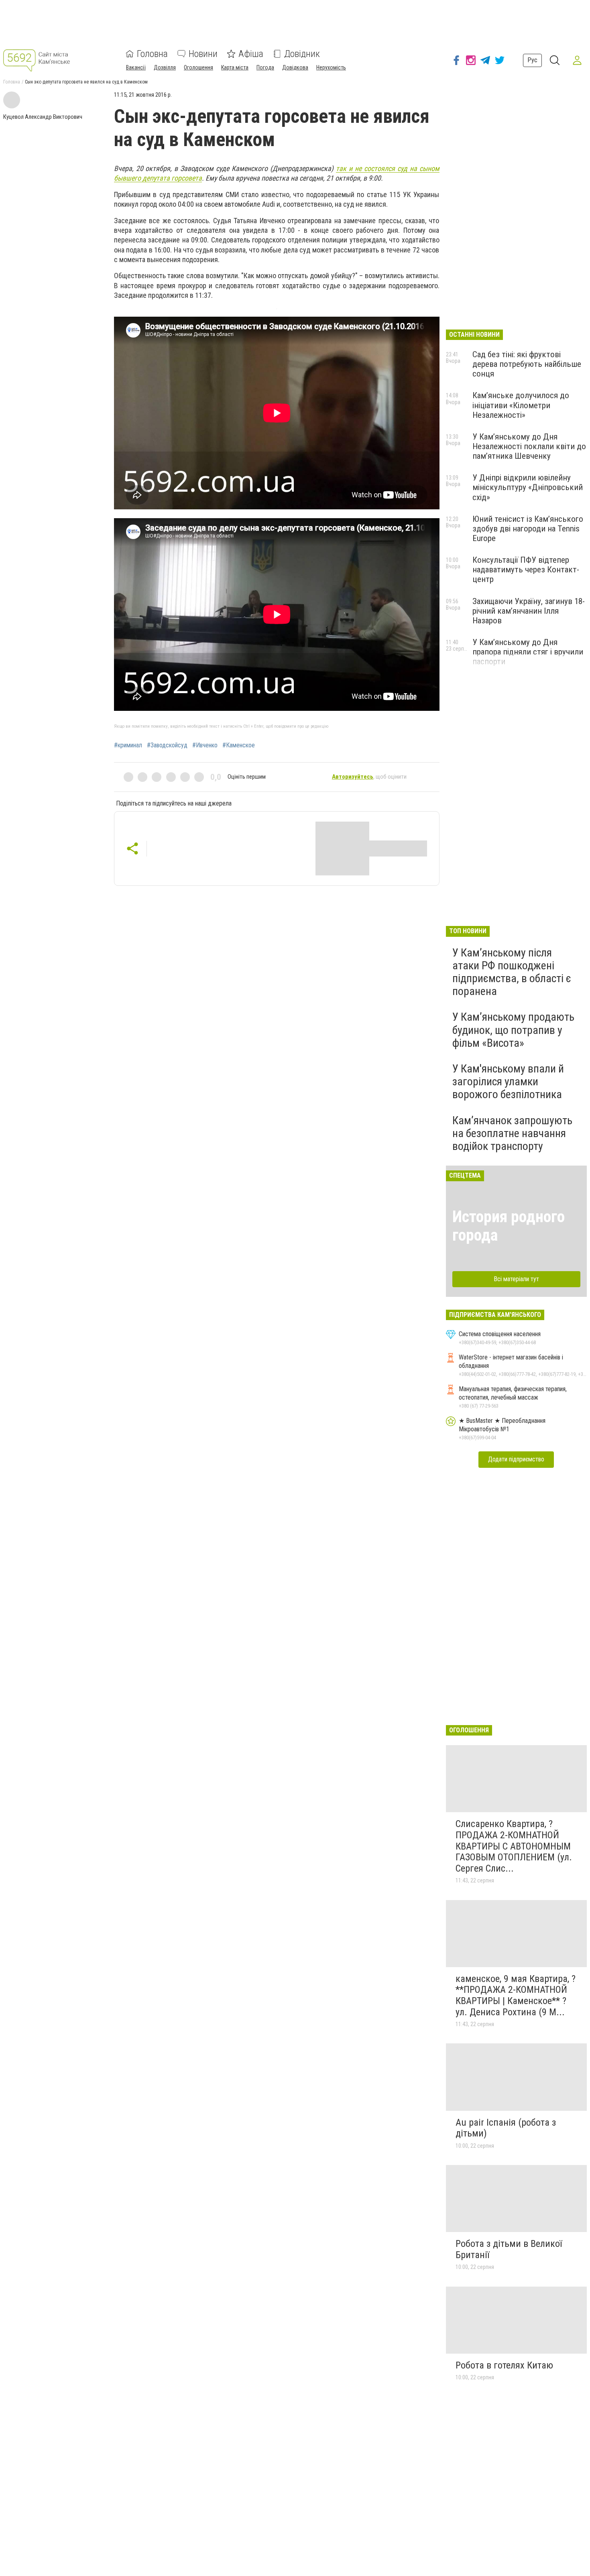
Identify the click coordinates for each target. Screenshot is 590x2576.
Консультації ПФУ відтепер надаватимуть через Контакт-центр (526, 570)
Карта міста (235, 67)
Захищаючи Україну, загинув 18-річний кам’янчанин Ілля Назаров (529, 611)
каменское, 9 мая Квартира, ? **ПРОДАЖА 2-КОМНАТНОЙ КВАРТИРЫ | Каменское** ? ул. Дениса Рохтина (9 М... (516, 1995)
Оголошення (198, 67)
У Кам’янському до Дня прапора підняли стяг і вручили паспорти (528, 652)
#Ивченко (205, 745)
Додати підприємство (516, 1459)
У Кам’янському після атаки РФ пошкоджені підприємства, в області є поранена (512, 972)
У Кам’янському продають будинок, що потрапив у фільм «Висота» (513, 1030)
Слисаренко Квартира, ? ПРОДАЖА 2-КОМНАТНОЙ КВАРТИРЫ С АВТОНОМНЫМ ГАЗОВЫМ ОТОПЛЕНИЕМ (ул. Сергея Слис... (514, 1846)
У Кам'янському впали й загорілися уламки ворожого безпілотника (508, 1081)
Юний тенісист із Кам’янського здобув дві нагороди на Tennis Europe (528, 529)
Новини (203, 54)
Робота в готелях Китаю (504, 2365)
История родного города (509, 1226)
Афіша (251, 54)
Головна (152, 54)
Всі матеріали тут (516, 1279)
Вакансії (136, 67)
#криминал (128, 745)
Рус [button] (532, 60)
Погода (265, 67)
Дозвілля (165, 67)
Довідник (302, 54)
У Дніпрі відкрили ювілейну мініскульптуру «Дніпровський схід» (528, 487)
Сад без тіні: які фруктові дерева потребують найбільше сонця (527, 364)
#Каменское (239, 745)
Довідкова (295, 67)
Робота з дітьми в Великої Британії (509, 2249)
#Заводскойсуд (167, 745)
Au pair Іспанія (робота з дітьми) (506, 2128)
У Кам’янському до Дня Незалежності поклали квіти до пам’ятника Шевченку (529, 446)
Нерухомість (331, 67)
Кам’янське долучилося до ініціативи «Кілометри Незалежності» (521, 405)
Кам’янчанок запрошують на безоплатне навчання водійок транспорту (512, 1133)
